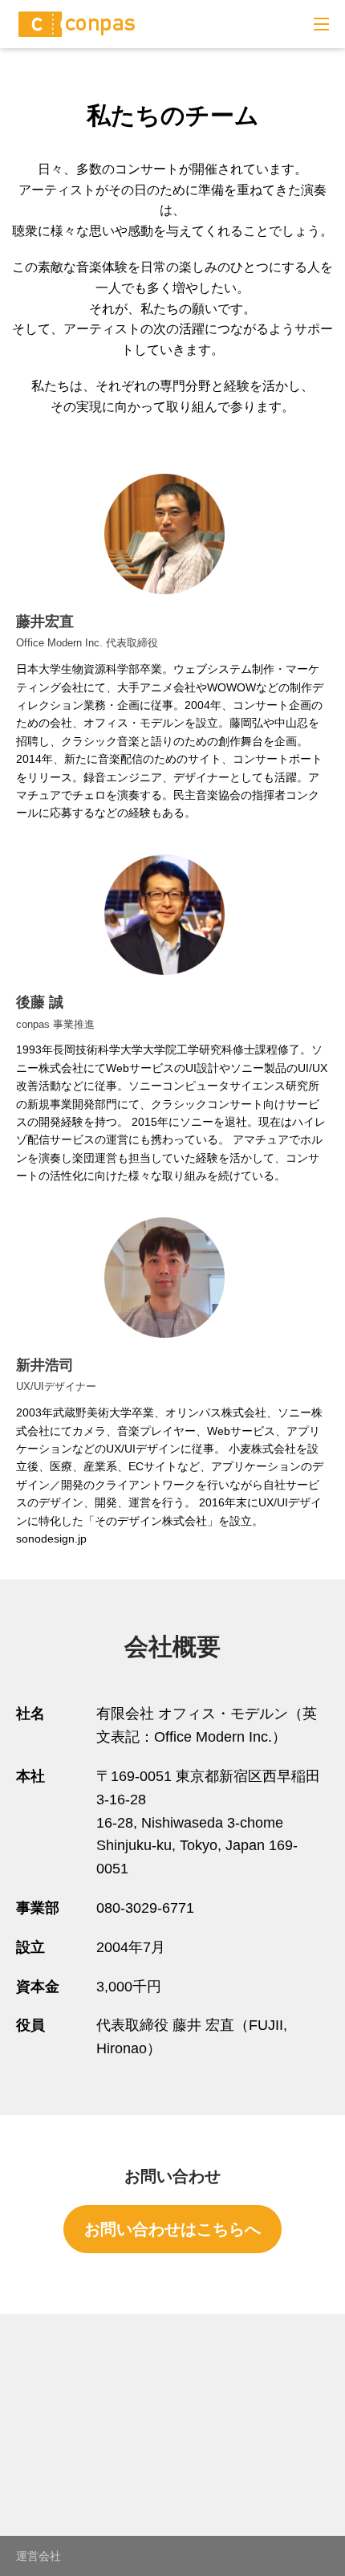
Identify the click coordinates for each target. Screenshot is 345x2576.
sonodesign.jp (51, 1539)
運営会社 (39, 2556)
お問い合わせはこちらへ (172, 2229)
